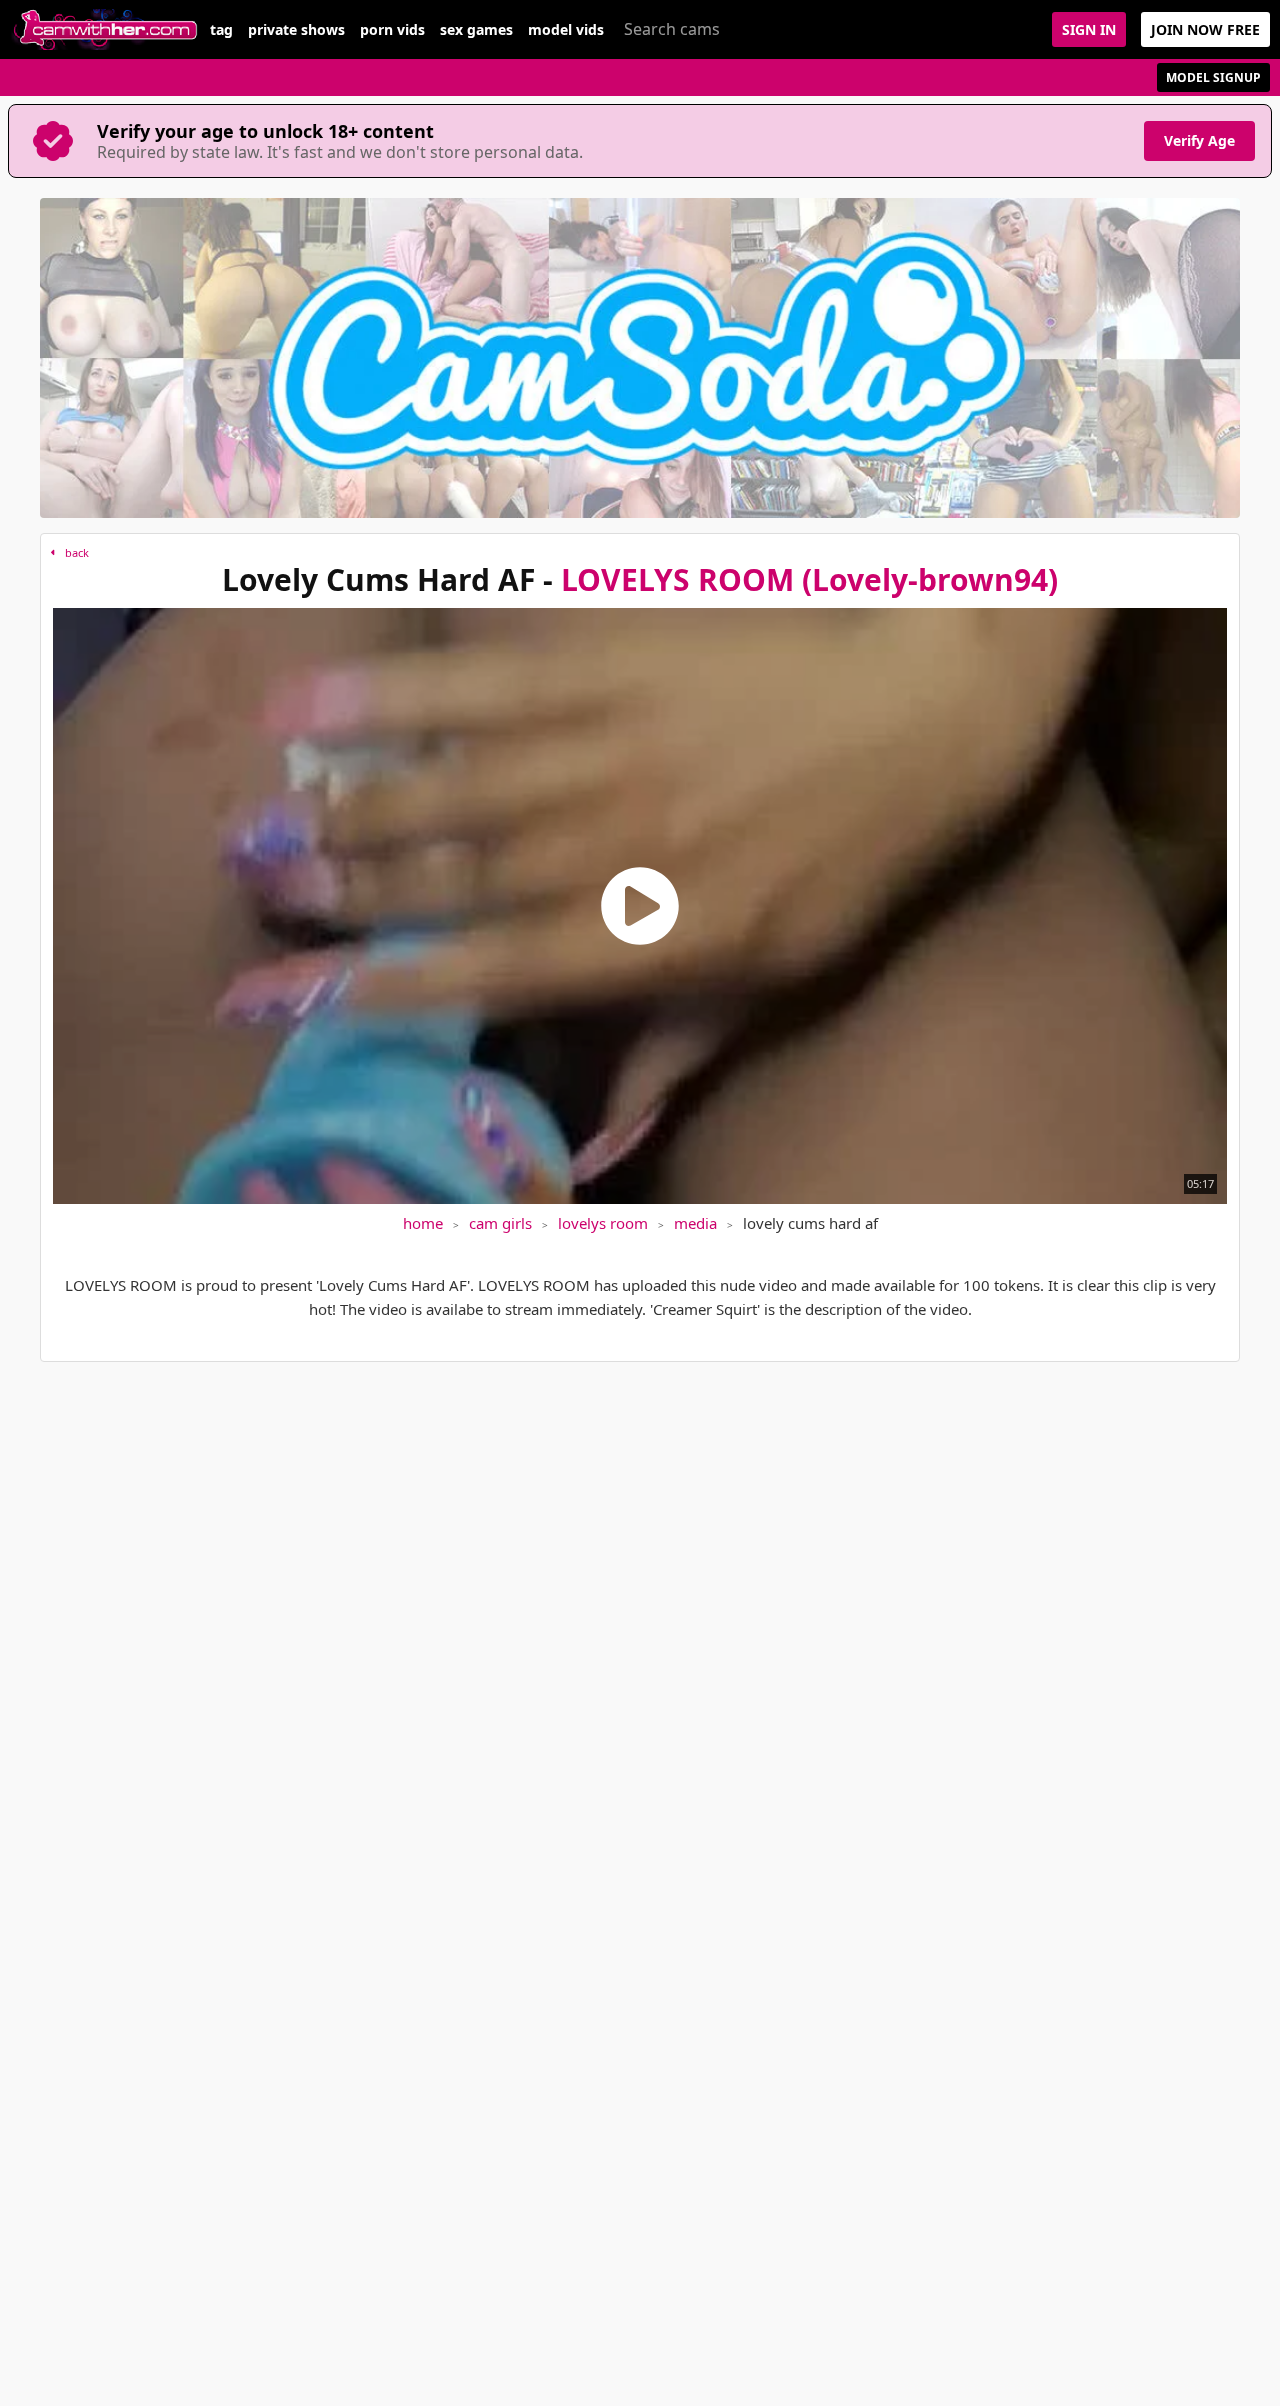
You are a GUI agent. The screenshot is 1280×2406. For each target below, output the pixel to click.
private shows (296, 30)
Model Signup (1213, 77)
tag (221, 30)
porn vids (392, 30)
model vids (566, 30)
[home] (105, 29)
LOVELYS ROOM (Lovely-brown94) (809, 579)
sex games (476, 30)
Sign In (1089, 29)
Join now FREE (1205, 29)
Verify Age (1199, 140)
